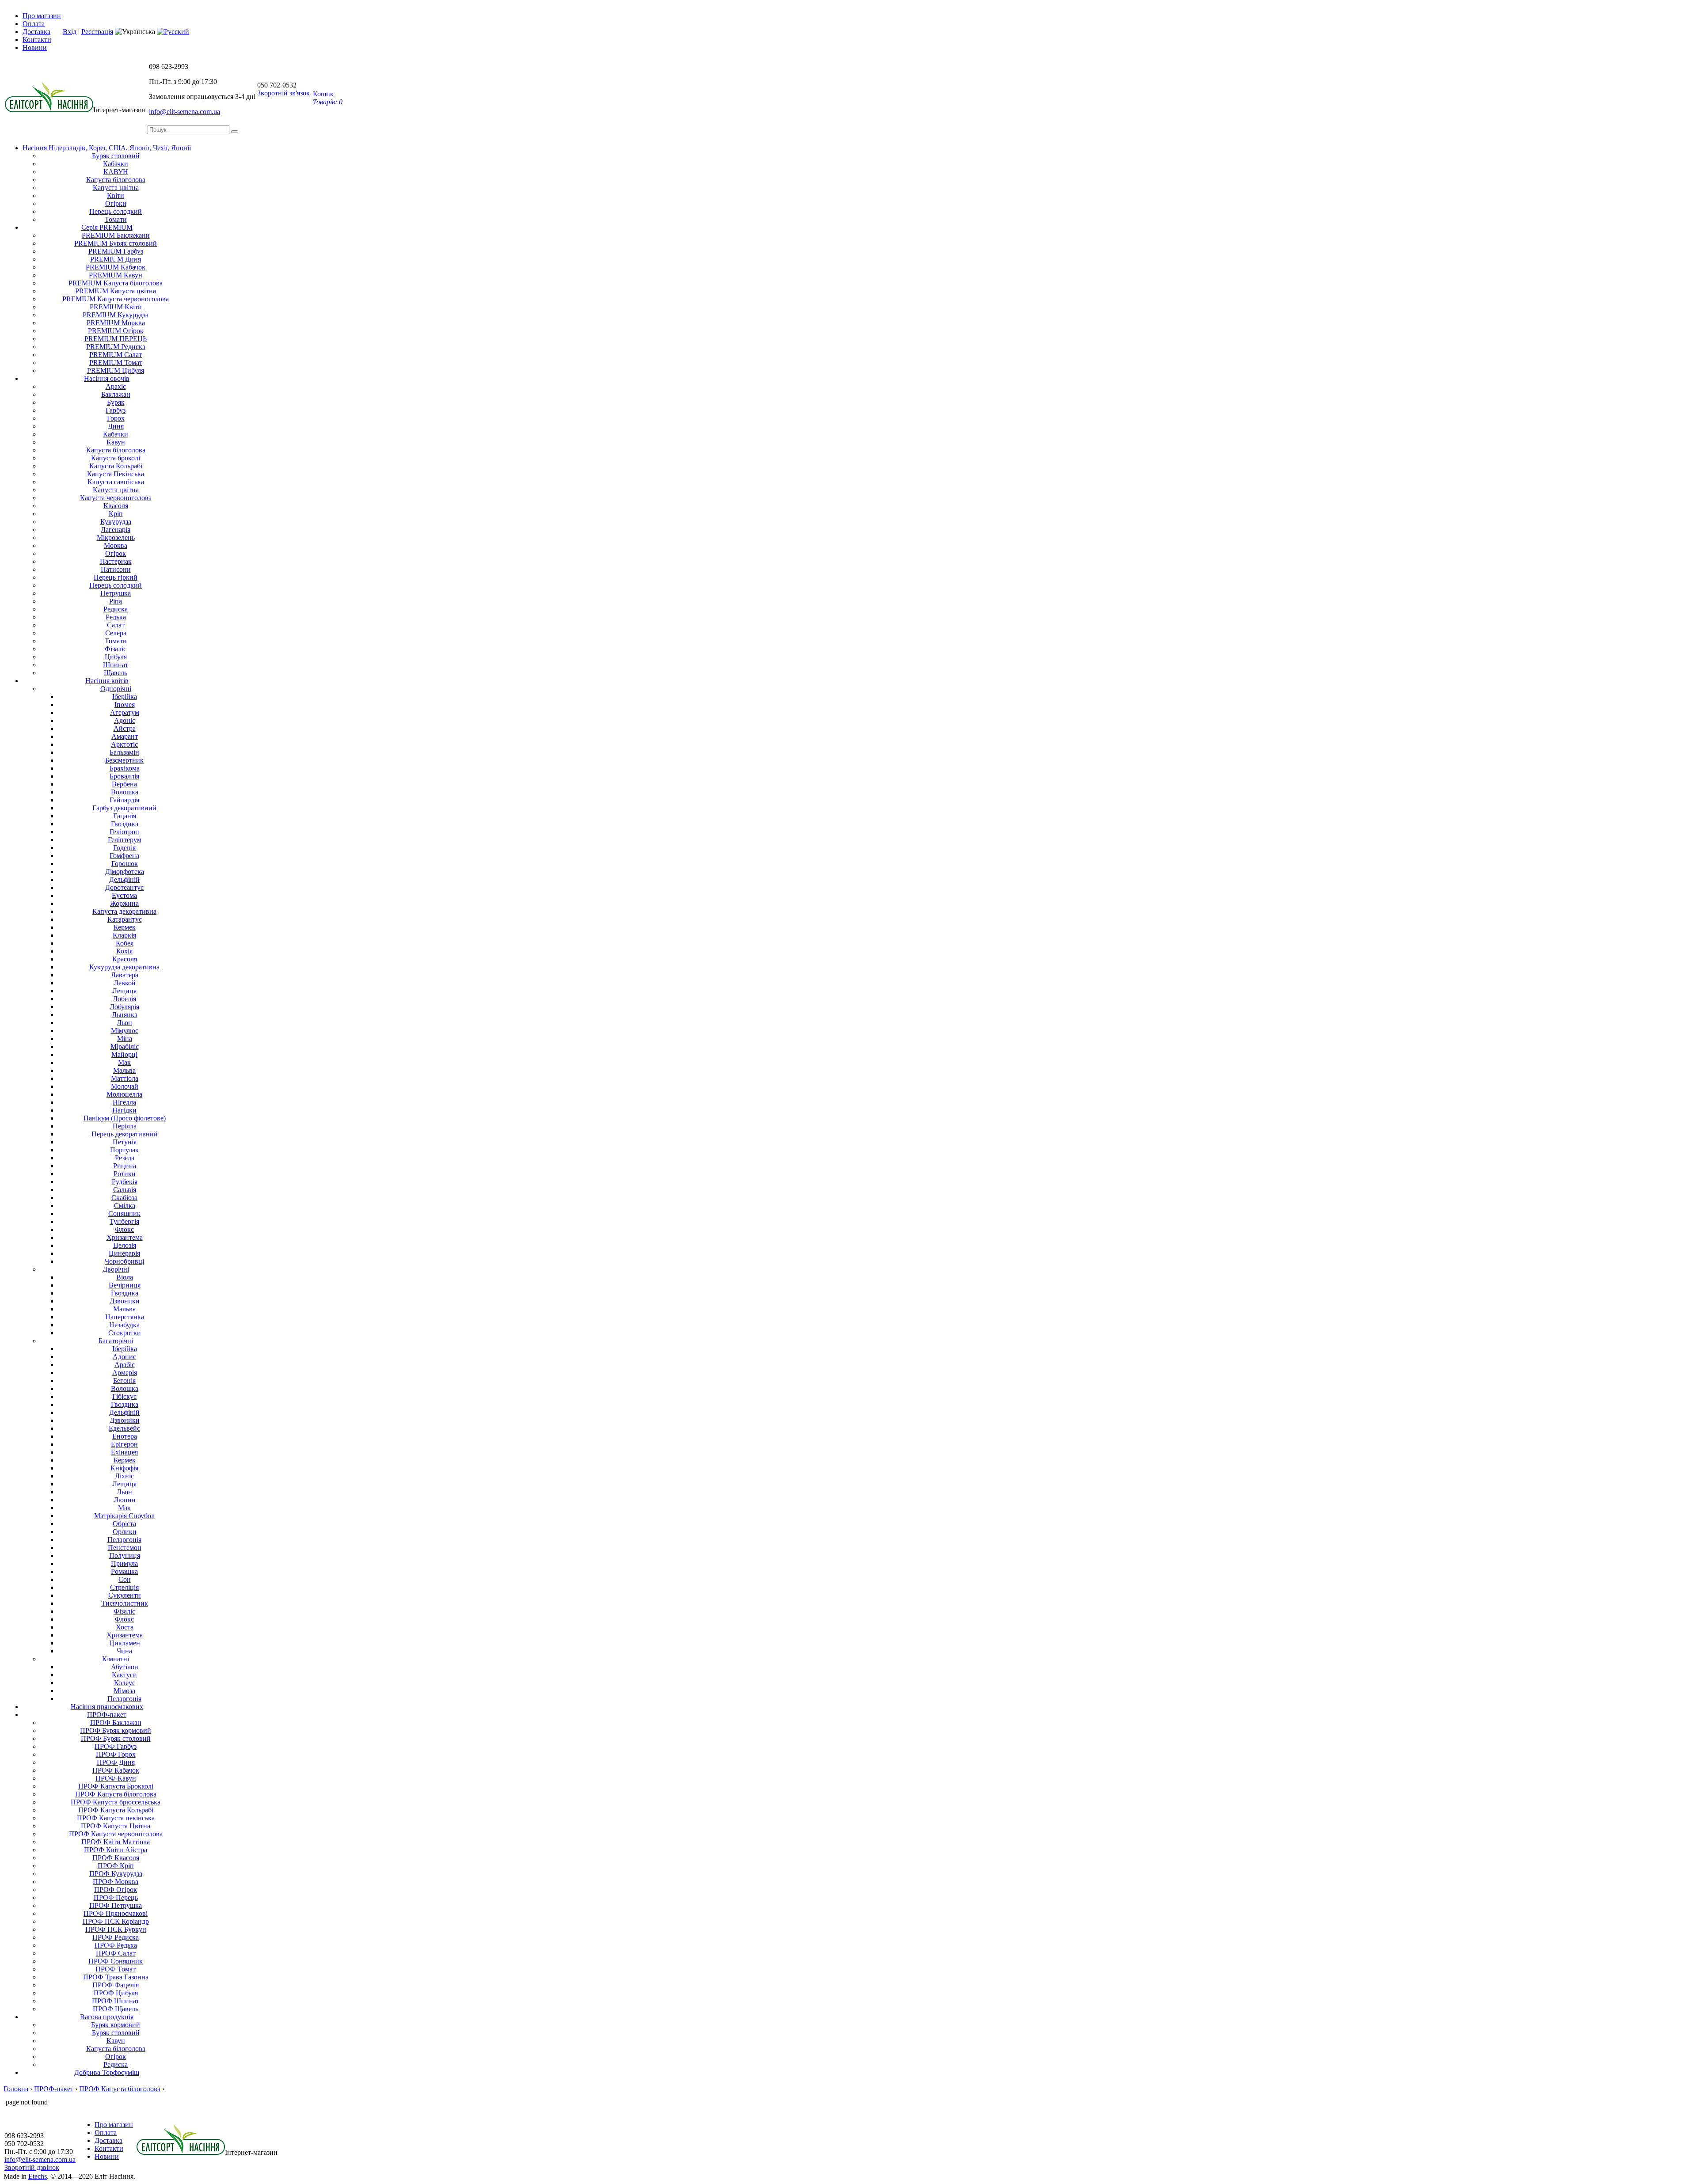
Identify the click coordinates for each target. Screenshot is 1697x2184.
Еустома (124, 895)
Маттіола (125, 1078)
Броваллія (124, 776)
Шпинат (116, 665)
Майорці (124, 1054)
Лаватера (125, 975)
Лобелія (124, 999)
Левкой (125, 983)
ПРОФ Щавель (116, 2009)
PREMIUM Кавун (116, 275)
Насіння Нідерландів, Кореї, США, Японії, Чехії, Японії (107, 148)
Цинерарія (124, 1253)
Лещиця (124, 991)
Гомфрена (124, 856)
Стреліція (124, 1587)
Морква (116, 545)
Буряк (116, 402)
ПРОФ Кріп (116, 1866)
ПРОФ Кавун (116, 1778)
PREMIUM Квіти (116, 307)
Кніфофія (124, 1468)
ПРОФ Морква (116, 1882)
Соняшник (124, 1214)
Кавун (116, 442)
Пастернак (116, 561)
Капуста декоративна (124, 911)
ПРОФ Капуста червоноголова (116, 1834)
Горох (116, 418)
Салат (116, 625)
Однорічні (116, 689)
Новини (35, 47)
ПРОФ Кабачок (116, 1770)
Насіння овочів (107, 378)
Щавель (116, 673)
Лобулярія (124, 1007)
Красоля (125, 959)
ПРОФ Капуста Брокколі (116, 1786)
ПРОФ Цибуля (116, 1993)
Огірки (116, 203)
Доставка (36, 32)
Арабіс (125, 1365)
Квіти (116, 196)
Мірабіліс (125, 1046)
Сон (125, 1579)
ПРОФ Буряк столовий (116, 1738)
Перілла (125, 1126)
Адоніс (125, 720)
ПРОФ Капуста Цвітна (116, 1826)
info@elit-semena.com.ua (185, 112)
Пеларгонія (124, 1540)
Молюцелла (124, 1094)
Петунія (125, 1142)
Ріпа (116, 601)
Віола (125, 1277)
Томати (116, 219)
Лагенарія (116, 530)
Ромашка (124, 1571)
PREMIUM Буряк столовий (116, 243)
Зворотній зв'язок (283, 93)
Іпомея (125, 705)
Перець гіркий (116, 577)
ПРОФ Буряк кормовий (116, 1730)
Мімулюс (125, 1031)
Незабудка (124, 1325)
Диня (116, 426)
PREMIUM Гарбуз (116, 251)
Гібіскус (124, 1396)
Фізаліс (116, 649)
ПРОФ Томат (116, 1969)
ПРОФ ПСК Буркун (116, 1929)
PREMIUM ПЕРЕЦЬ (116, 339)
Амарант (125, 736)
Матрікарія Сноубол (124, 1516)
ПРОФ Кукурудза (116, 1874)
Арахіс (116, 386)
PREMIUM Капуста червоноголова (116, 299)
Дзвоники (125, 1301)
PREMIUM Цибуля (116, 370)
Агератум (125, 712)
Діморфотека (125, 872)
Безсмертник (124, 760)
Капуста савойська (116, 482)
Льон (124, 1023)
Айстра (125, 728)
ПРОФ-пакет (107, 1715)
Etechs (38, 2176)
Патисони (116, 569)
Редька (116, 617)
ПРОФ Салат (116, 1953)
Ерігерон (124, 1444)
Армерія (125, 1373)
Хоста (125, 1627)
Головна (16, 2089)
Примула (124, 1563)
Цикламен (125, 1643)
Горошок (125, 864)
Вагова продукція (107, 2017)
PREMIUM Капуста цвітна (116, 291)
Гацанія (125, 816)
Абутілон (125, 1667)
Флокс (124, 1229)
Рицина (125, 1166)
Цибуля (116, 657)
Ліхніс (124, 1476)
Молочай (125, 1086)
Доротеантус (124, 887)
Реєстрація (97, 32)
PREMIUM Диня (116, 259)
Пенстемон (125, 1548)
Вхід (70, 32)
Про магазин (42, 16)
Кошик (328, 98)
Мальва (124, 1070)
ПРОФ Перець (116, 1897)
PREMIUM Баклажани (116, 235)
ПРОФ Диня (116, 1762)
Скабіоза (124, 1198)
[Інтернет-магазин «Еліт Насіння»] (49, 110)
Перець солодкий (116, 211)
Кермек (125, 927)
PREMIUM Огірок (116, 331)
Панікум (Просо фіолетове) (125, 1118)
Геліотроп (124, 832)
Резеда (125, 1158)
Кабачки (116, 164)
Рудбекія (125, 1182)
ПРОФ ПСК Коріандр (116, 1921)
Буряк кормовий (116, 2025)
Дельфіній (124, 879)
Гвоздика (125, 824)
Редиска (116, 609)
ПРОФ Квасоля (116, 1858)
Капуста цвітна (116, 188)
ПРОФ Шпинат (116, 2001)
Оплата (34, 24)
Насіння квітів (107, 681)
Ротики (125, 1174)
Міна (125, 1039)
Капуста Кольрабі (116, 466)
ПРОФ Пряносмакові (116, 1913)
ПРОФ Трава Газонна (116, 1977)
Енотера (125, 1436)
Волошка (125, 792)
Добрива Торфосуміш (107, 2072)
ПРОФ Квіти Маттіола (116, 1842)
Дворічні (116, 1269)
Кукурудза (116, 522)
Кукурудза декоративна (124, 967)
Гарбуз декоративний (124, 808)
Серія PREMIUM (107, 227)
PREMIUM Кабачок (116, 267)
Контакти (37, 40)
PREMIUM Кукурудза (116, 315)
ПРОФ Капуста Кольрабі (116, 1810)
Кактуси (124, 1675)
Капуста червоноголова (116, 498)
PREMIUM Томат (116, 363)
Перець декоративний (125, 1134)
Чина (124, 1651)
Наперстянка (125, 1317)
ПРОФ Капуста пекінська (116, 1818)
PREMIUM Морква (116, 323)
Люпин (125, 1500)
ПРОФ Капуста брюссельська (116, 1802)
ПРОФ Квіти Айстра (116, 1850)
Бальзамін (124, 752)
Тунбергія (124, 1221)
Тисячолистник (125, 1603)
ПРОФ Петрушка (116, 1905)
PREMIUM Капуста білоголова (116, 283)
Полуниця (125, 1555)
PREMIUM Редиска (116, 347)
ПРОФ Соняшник (116, 1961)
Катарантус (125, 919)
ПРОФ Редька (116, 1945)
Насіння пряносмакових (107, 1707)
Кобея (125, 943)
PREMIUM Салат (116, 355)
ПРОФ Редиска (116, 1937)
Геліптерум (125, 840)
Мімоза (124, 1691)
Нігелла (124, 1102)
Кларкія (124, 935)
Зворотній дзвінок (32, 2167)
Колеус (125, 1683)
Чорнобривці (124, 1261)
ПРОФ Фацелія (116, 1985)
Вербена (124, 784)
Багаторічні (116, 1341)
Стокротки (125, 1333)
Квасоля (116, 506)
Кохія (124, 951)
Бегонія (124, 1381)
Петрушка (116, 593)
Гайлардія (124, 800)
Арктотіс (124, 744)
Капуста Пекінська (116, 474)
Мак (124, 1062)
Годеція (124, 848)
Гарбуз (116, 410)
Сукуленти (125, 1595)
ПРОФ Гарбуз (116, 1746)
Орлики (125, 1532)
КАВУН (116, 172)
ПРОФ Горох (116, 1754)
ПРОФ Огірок (116, 1890)
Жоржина (124, 903)
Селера (116, 633)
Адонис (124, 1357)
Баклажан (116, 394)
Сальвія (125, 1190)
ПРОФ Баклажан (116, 1723)
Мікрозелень (116, 537)
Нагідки (124, 1110)
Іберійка (125, 697)
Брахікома (125, 768)
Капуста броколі (116, 458)
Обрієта (124, 1524)
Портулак (124, 1150)
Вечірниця (125, 1285)
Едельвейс (124, 1428)
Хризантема (125, 1237)
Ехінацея (124, 1452)
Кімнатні (116, 1659)
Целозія (125, 1245)
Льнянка (125, 1015)
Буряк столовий (116, 156)
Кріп (116, 514)
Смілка (125, 1206)
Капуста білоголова (116, 180)
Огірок (116, 553)
